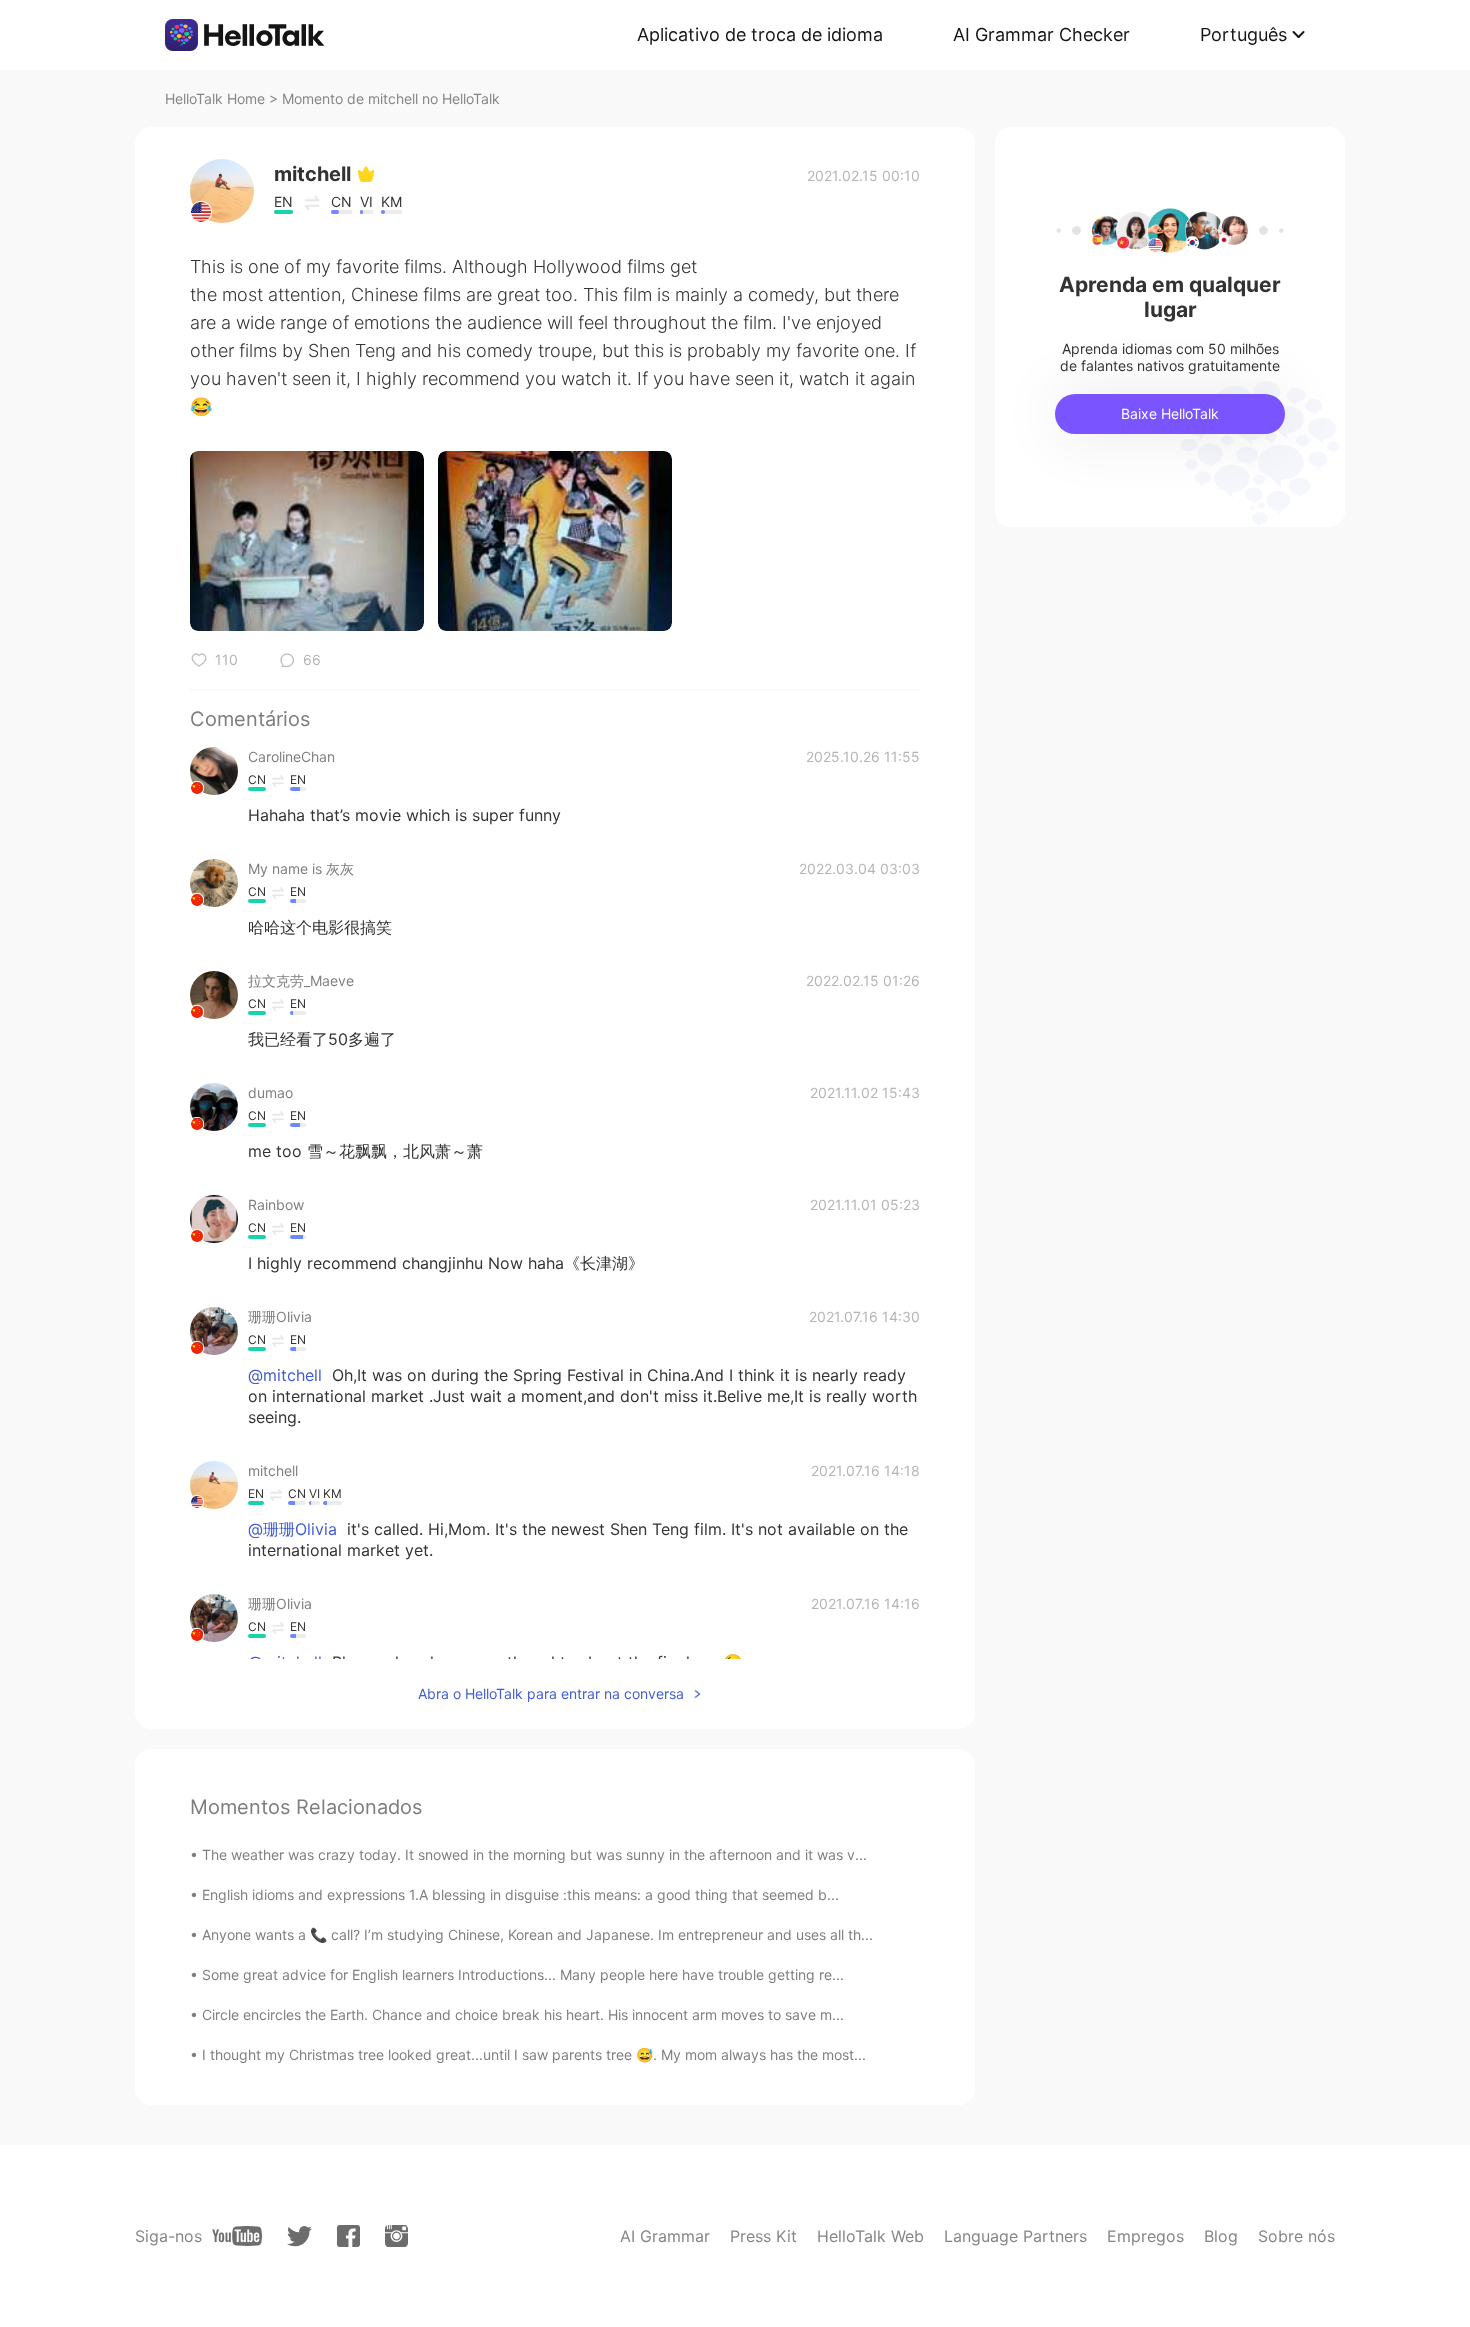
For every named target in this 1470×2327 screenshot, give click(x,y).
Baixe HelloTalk (1170, 413)
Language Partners (1015, 2236)
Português (1243, 34)
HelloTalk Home (215, 98)
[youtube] (237, 2236)
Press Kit (763, 2236)
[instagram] (396, 2236)
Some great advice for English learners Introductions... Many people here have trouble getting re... (523, 1974)
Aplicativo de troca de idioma (760, 34)
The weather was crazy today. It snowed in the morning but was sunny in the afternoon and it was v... (534, 1854)
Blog (1221, 2236)
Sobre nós (1296, 2236)
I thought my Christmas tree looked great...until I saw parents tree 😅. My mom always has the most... (534, 2054)
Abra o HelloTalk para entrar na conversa (551, 1693)
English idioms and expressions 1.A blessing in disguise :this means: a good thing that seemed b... (520, 1894)
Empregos (1145, 2236)
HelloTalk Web (870, 2236)
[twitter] (299, 2236)
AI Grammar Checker (1041, 34)
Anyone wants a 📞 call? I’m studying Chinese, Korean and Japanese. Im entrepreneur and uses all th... (537, 1934)
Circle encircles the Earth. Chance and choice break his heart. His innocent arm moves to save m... (523, 2014)
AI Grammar (665, 2236)
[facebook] (348, 2236)
